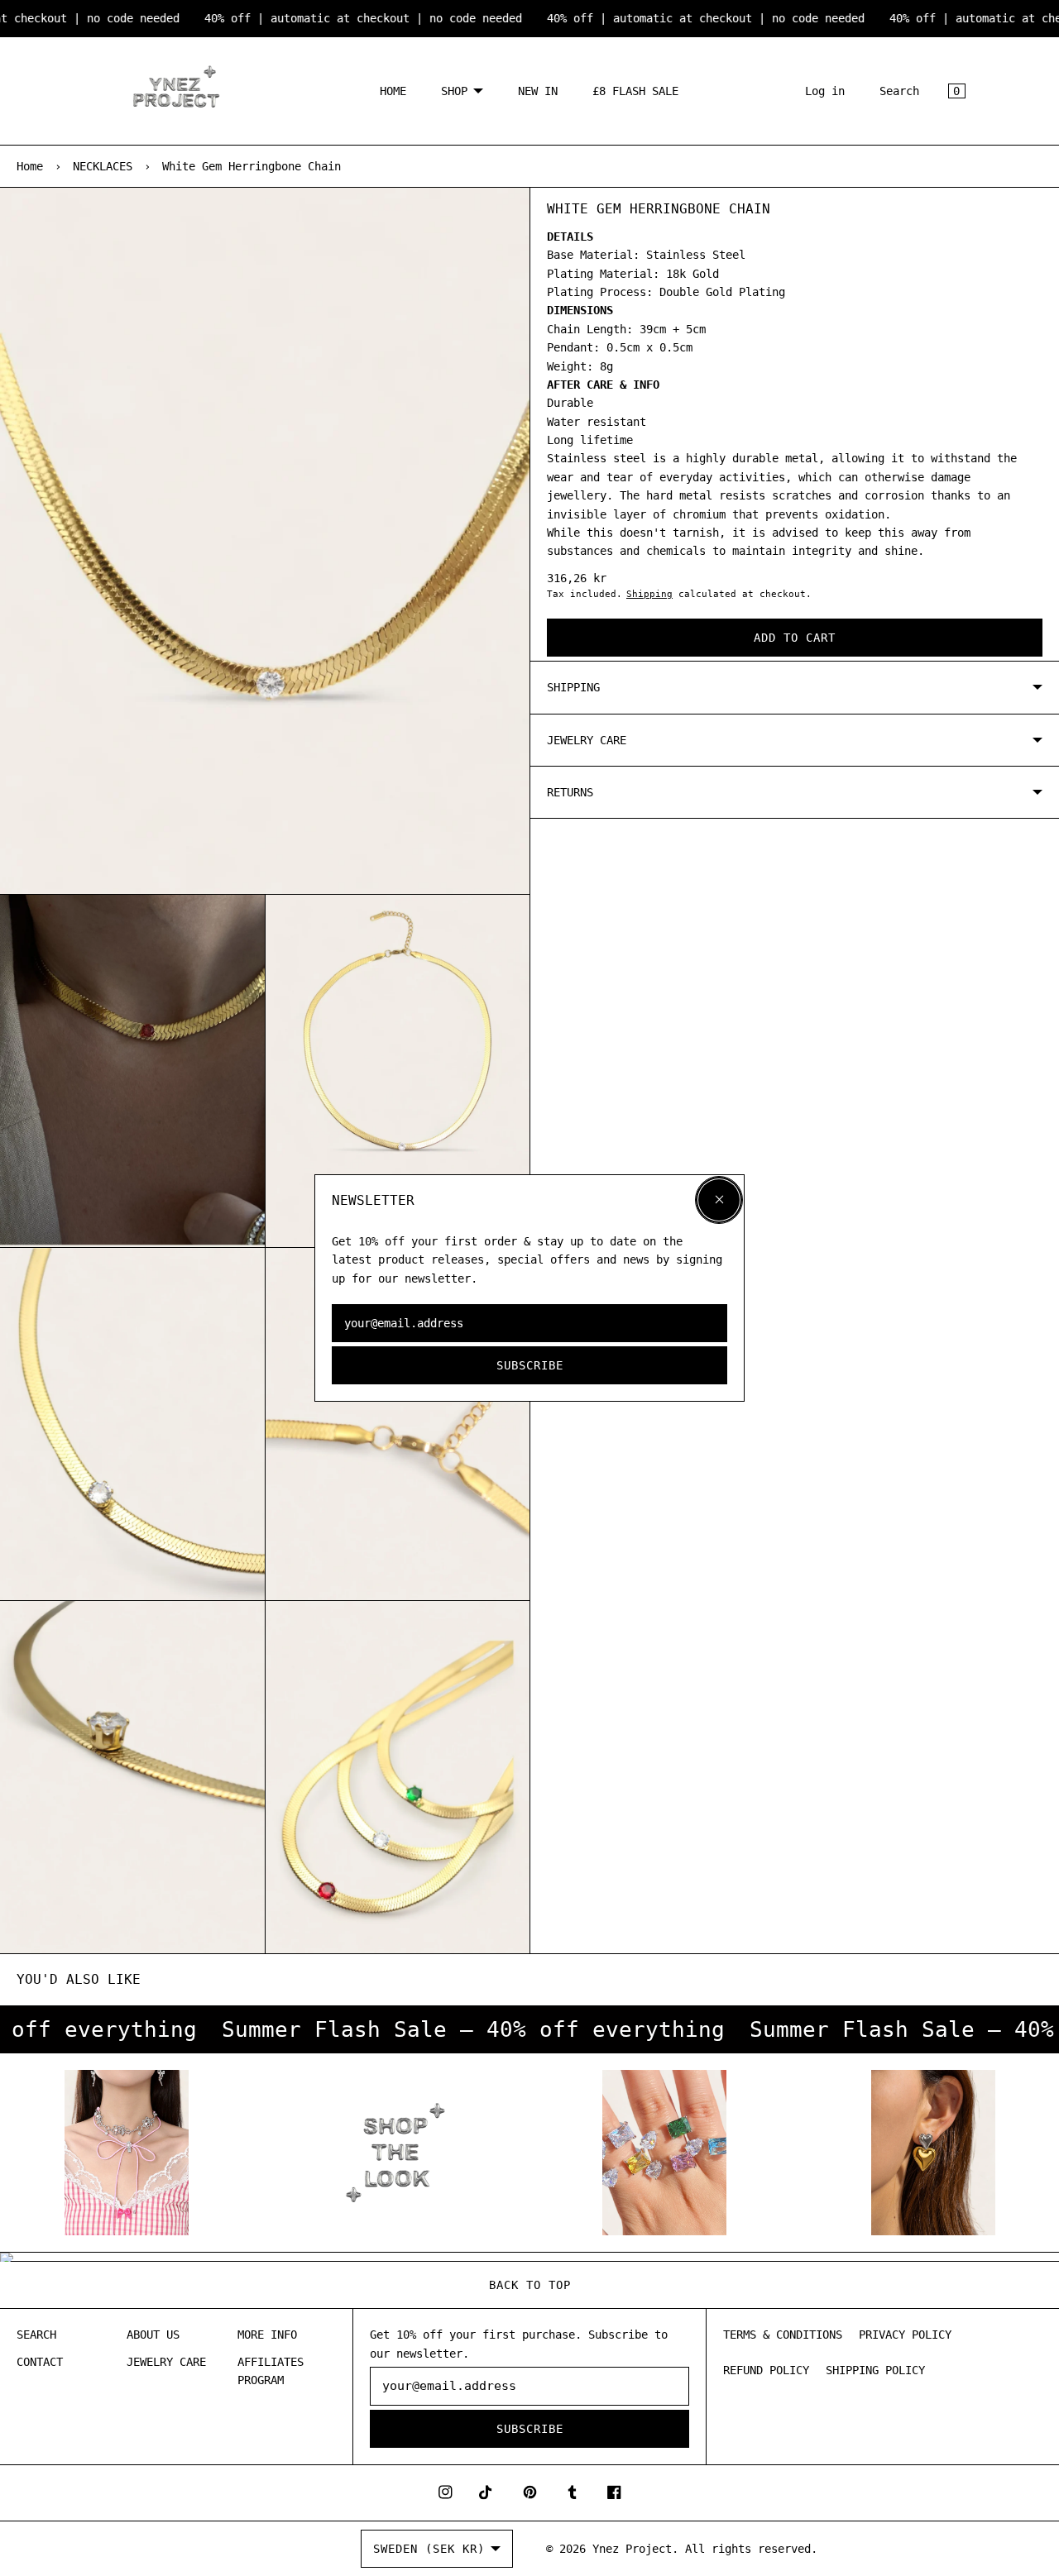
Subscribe (530, 1365)
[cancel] (719, 1200)
